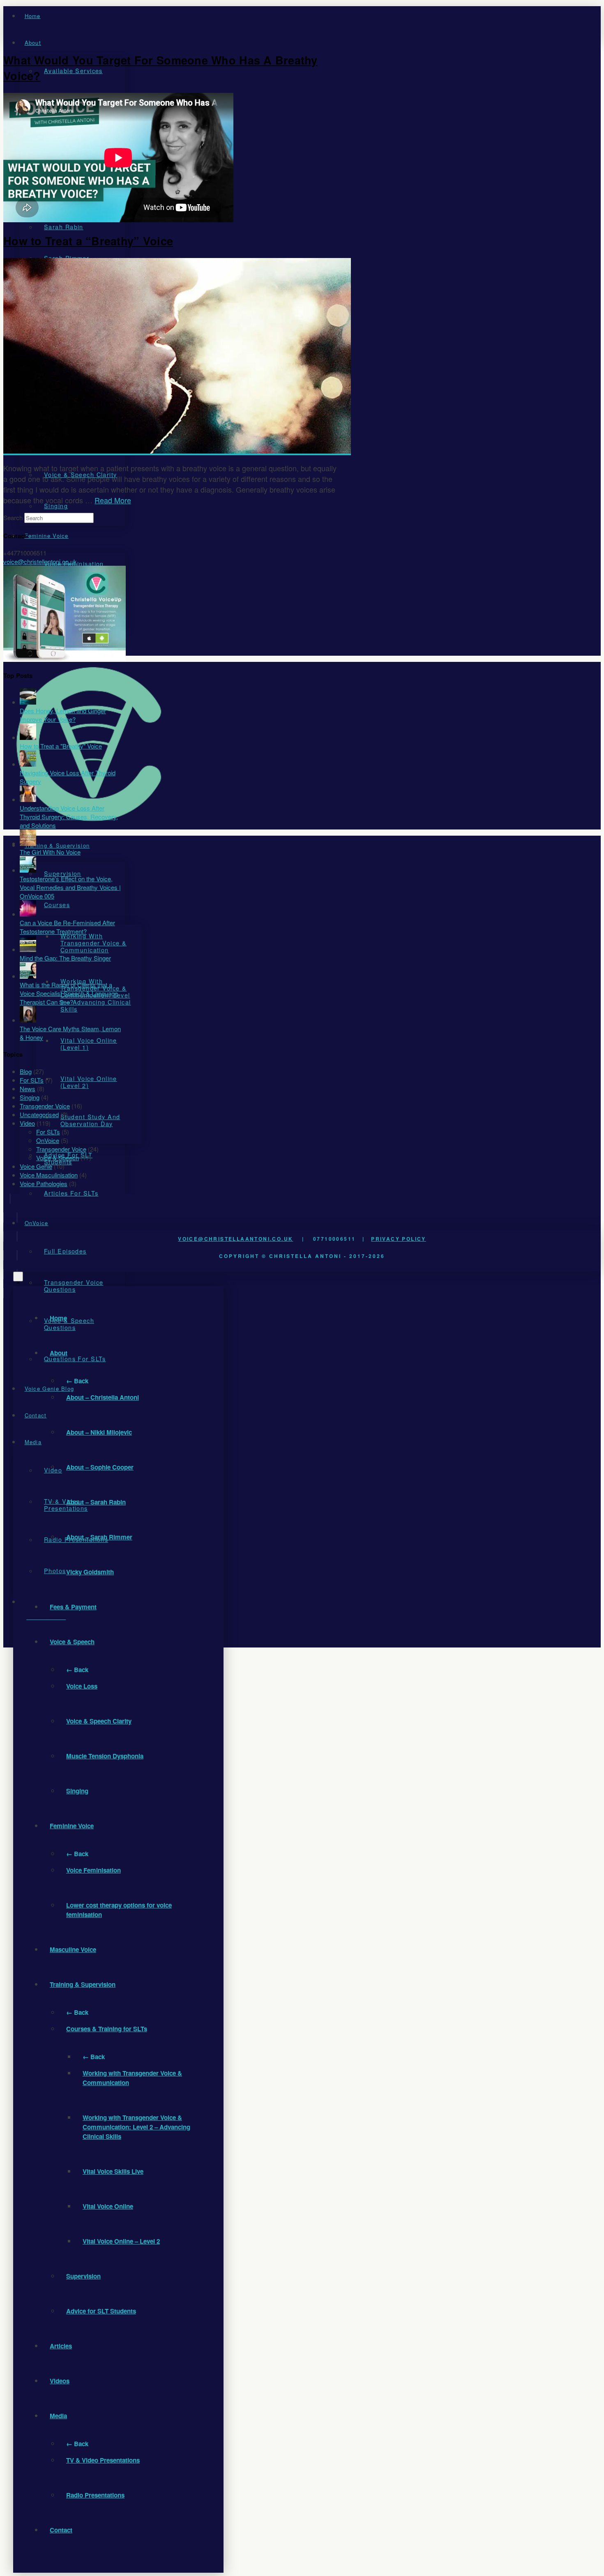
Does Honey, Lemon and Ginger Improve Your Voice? (63, 715)
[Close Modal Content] (18, 1276)
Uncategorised (39, 1114)
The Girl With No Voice (50, 852)
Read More (113, 500)
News (28, 1089)
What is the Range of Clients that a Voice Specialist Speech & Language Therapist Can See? (69, 993)
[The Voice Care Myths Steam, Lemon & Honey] (28, 1020)
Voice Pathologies (44, 1183)
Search (13, 517)
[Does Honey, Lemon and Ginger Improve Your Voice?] (28, 702)
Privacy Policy (399, 1239)
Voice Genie (36, 1166)
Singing (30, 1097)
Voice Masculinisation (49, 1175)
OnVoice (48, 1140)
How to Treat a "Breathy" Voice (61, 746)
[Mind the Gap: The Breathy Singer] (28, 949)
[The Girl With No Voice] (28, 843)
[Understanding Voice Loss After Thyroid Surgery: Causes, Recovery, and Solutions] (28, 799)
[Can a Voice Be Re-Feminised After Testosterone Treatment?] (28, 914)
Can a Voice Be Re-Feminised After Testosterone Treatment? (67, 927)
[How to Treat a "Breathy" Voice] (28, 737)
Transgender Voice (45, 1106)
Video (27, 1123)
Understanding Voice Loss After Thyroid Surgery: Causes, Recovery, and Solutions (69, 817)
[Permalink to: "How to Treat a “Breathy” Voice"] (177, 451)
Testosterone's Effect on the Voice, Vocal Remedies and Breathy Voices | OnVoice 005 (70, 887)
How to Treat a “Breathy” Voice (88, 241)
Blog (26, 1071)
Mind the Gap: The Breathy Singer (65, 958)
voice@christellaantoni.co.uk (235, 1239)
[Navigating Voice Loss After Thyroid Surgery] (28, 764)
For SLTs (32, 1080)
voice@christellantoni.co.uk (40, 561)
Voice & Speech (58, 1158)
